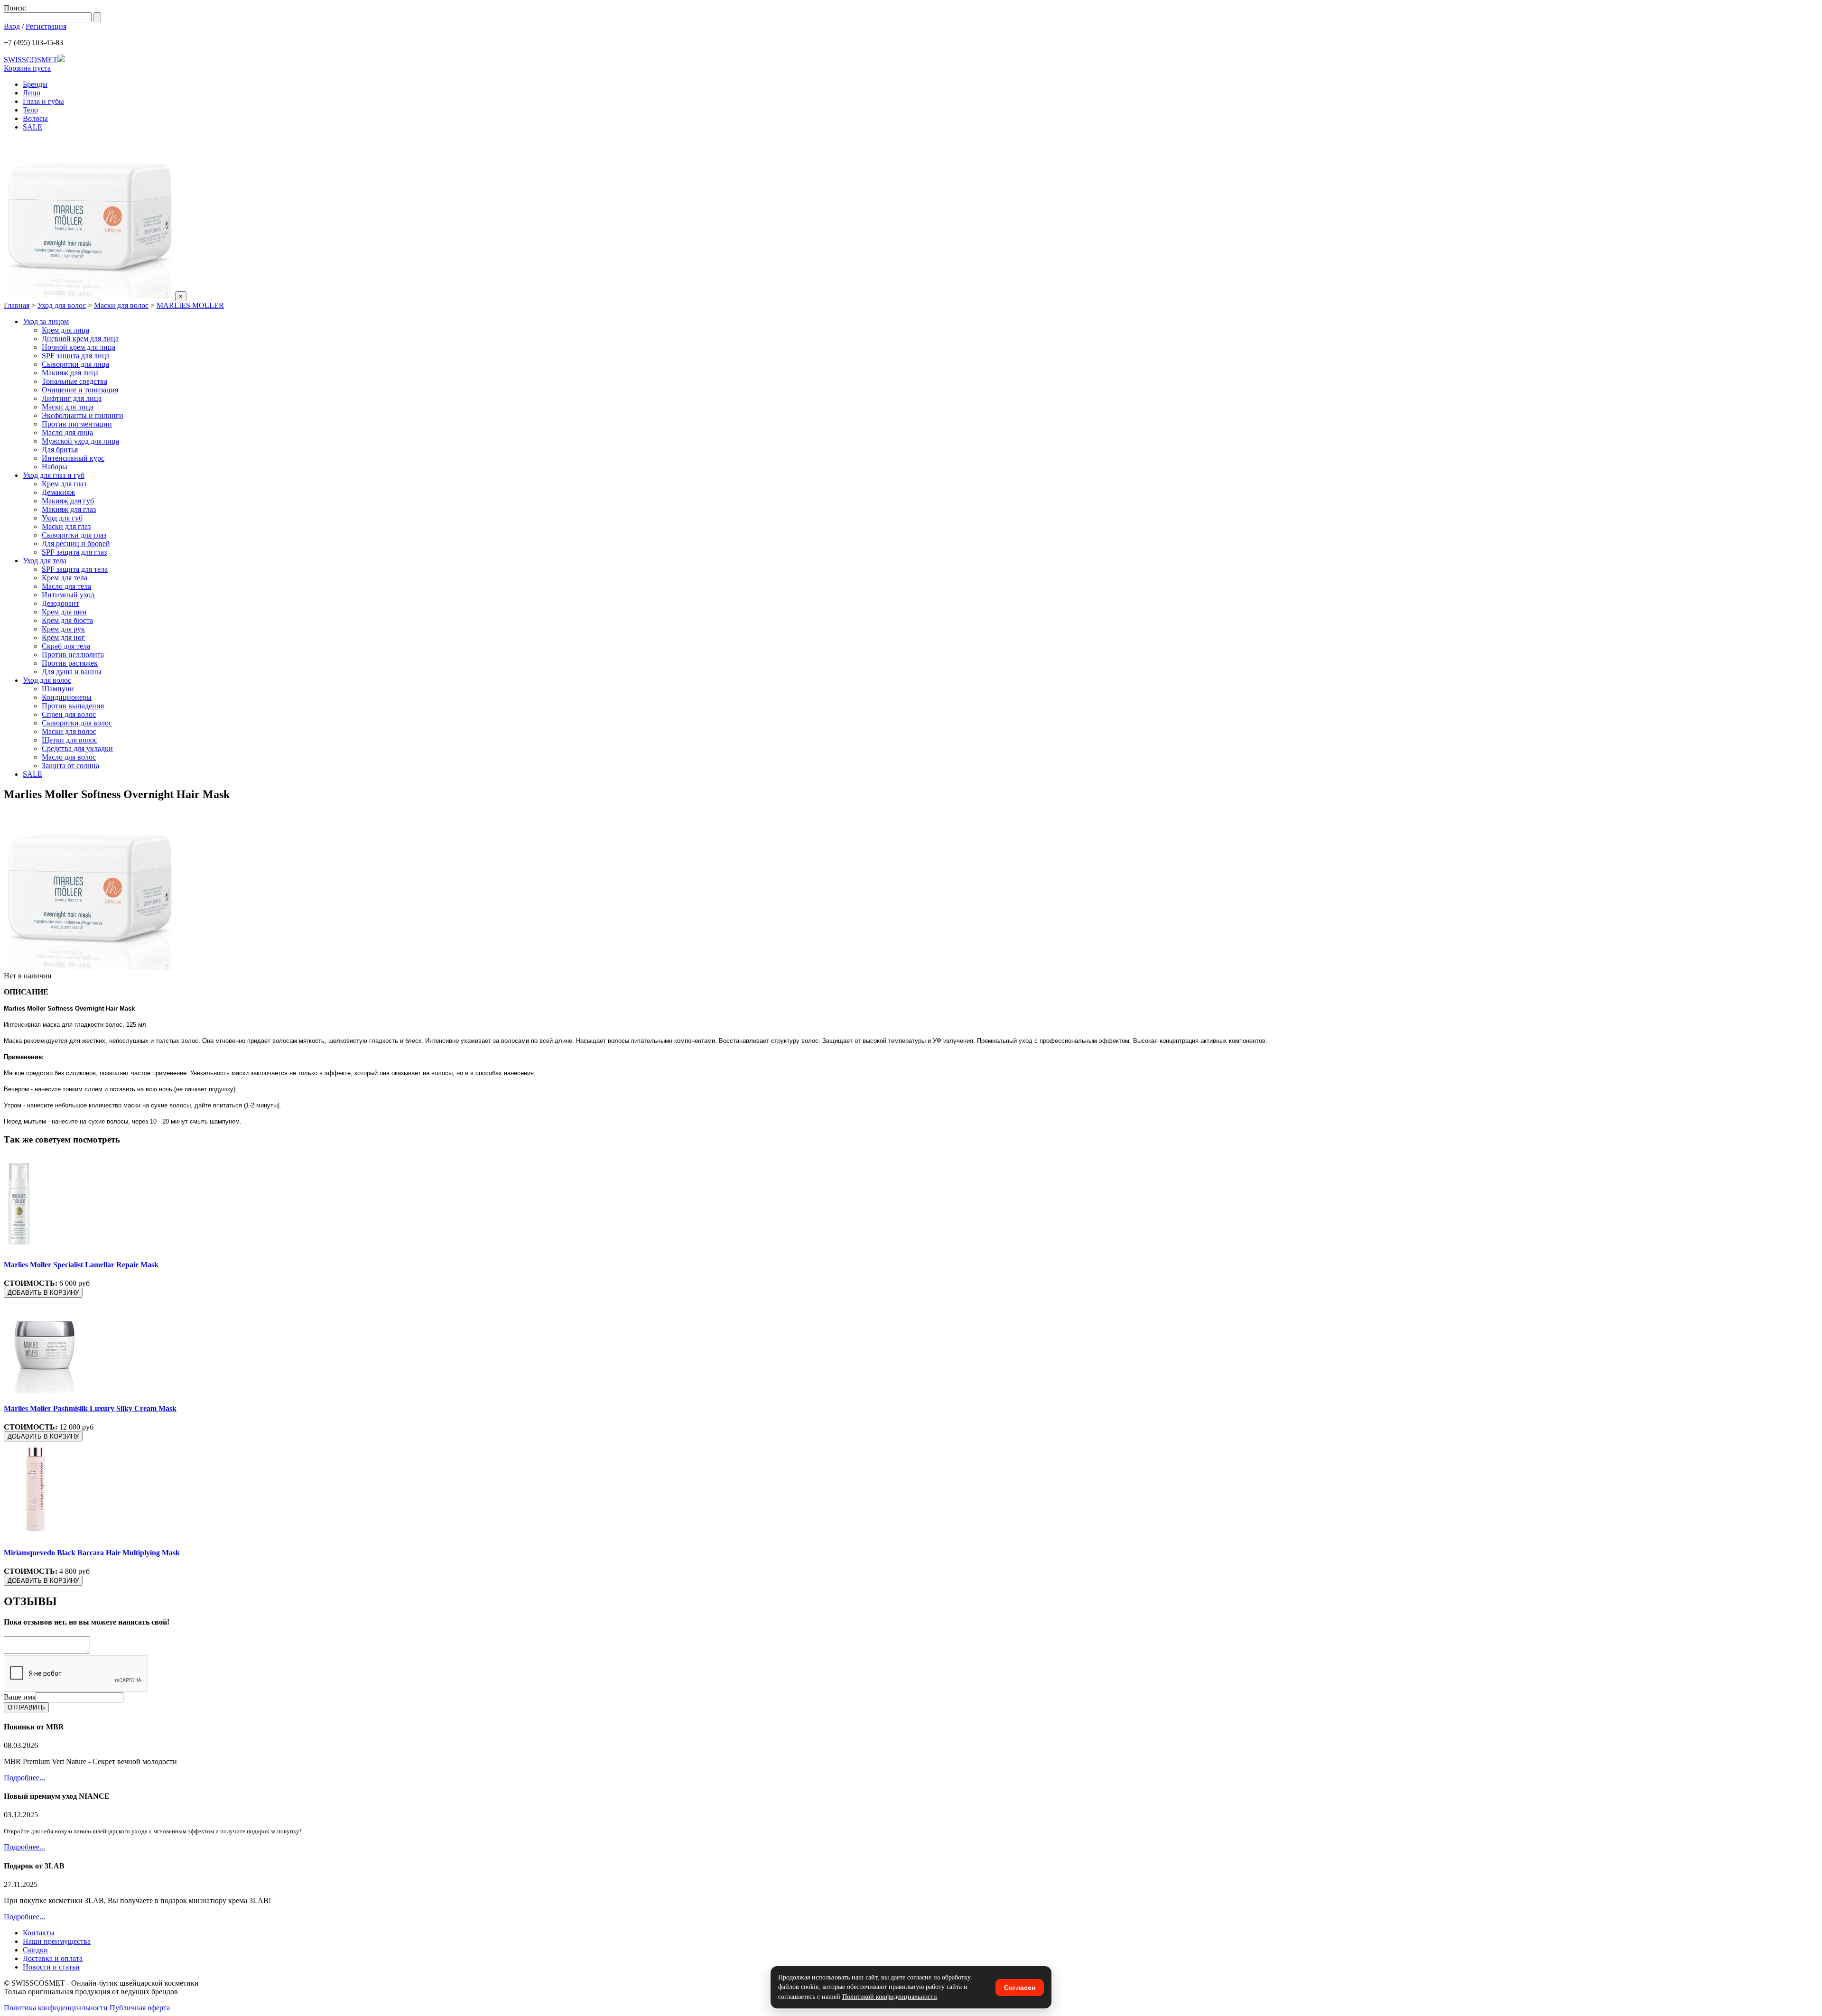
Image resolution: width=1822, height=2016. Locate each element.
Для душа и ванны (72, 672)
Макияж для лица (70, 373)
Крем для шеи (64, 612)
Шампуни (58, 689)
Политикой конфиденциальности (890, 1997)
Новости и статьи (51, 1967)
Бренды (35, 84)
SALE (33, 127)
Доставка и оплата (53, 1958)
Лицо (32, 93)
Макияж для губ (68, 501)
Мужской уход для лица (80, 441)
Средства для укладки (77, 748)
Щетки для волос (70, 740)
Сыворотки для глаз (74, 535)
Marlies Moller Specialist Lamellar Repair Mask (81, 1265)
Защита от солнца (70, 766)
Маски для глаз (66, 526)
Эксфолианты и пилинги (83, 415)
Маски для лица (68, 407)
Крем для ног (63, 637)
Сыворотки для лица (75, 364)
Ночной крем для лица (79, 347)
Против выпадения (73, 706)
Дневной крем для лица (80, 339)
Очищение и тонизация (80, 390)
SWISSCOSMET (31, 60)
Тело (30, 110)
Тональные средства (74, 381)
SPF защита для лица (76, 356)
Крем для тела (65, 578)
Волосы (35, 118)
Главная (17, 305)
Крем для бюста (67, 620)
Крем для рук (63, 629)
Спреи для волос (69, 714)
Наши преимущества (57, 1941)
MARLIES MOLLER (190, 305)
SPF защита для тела (75, 569)
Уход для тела (45, 561)
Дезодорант (60, 603)
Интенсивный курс (73, 458)
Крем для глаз (64, 484)
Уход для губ (62, 518)
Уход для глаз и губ (54, 475)
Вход (12, 26)
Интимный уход (68, 595)
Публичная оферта (140, 2008)
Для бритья (60, 450)
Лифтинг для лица (72, 398)
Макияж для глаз (69, 509)
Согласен (1020, 1988)
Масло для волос (69, 757)
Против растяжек (70, 663)
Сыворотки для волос (77, 723)
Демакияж (58, 492)
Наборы (55, 467)
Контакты (39, 1933)
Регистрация (46, 26)
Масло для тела (66, 586)
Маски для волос (121, 305)
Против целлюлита (73, 655)
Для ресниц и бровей (76, 543)
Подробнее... (24, 1778)
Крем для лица (65, 330)
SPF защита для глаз (74, 552)
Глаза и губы (43, 101)
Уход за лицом (46, 321)
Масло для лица (67, 432)
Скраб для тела (66, 646)
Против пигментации (77, 424)
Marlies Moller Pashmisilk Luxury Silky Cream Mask (90, 1408)
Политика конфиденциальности (56, 2008)
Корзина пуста (27, 68)
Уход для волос (62, 305)
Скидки (35, 1950)
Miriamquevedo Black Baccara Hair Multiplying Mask (92, 1553)
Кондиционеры (67, 697)
